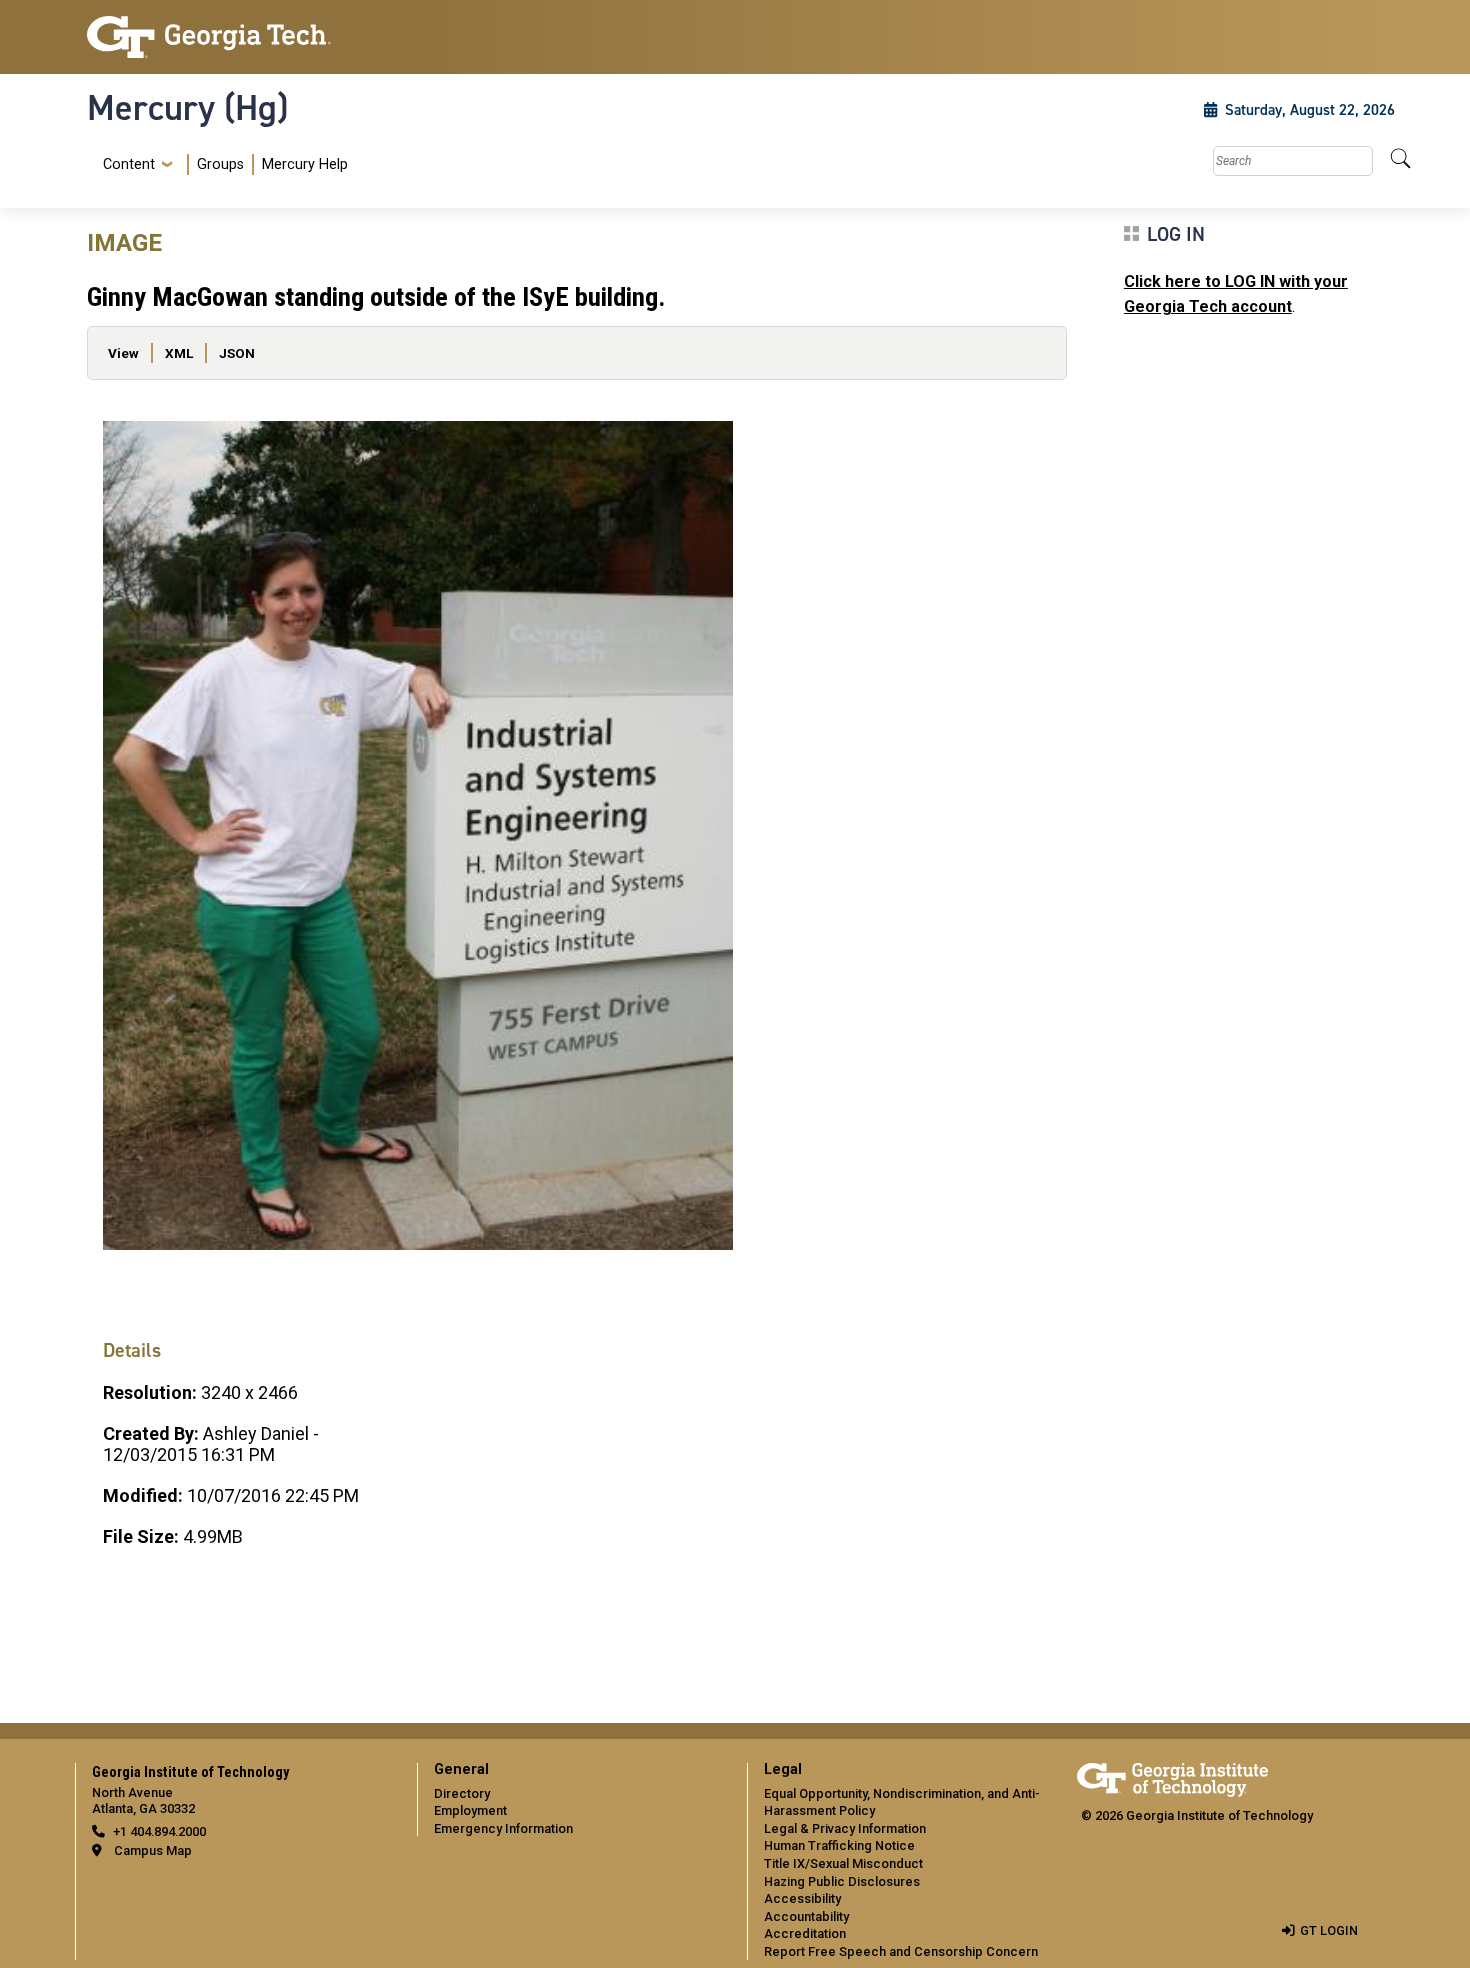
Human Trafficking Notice (839, 1845)
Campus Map (153, 1850)
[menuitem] (221, 164)
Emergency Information (503, 1828)
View (123, 353)
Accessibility (802, 1898)
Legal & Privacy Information (845, 1828)
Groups (220, 164)
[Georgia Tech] (240, 37)
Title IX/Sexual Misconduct (843, 1863)
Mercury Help (305, 164)
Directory (462, 1793)
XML (179, 353)
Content (129, 165)
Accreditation (805, 1933)
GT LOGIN (1329, 1930)
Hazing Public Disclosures (842, 1881)
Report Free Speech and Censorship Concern (901, 1951)
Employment (470, 1810)
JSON (237, 353)
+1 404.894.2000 (159, 1831)
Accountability (806, 1916)
